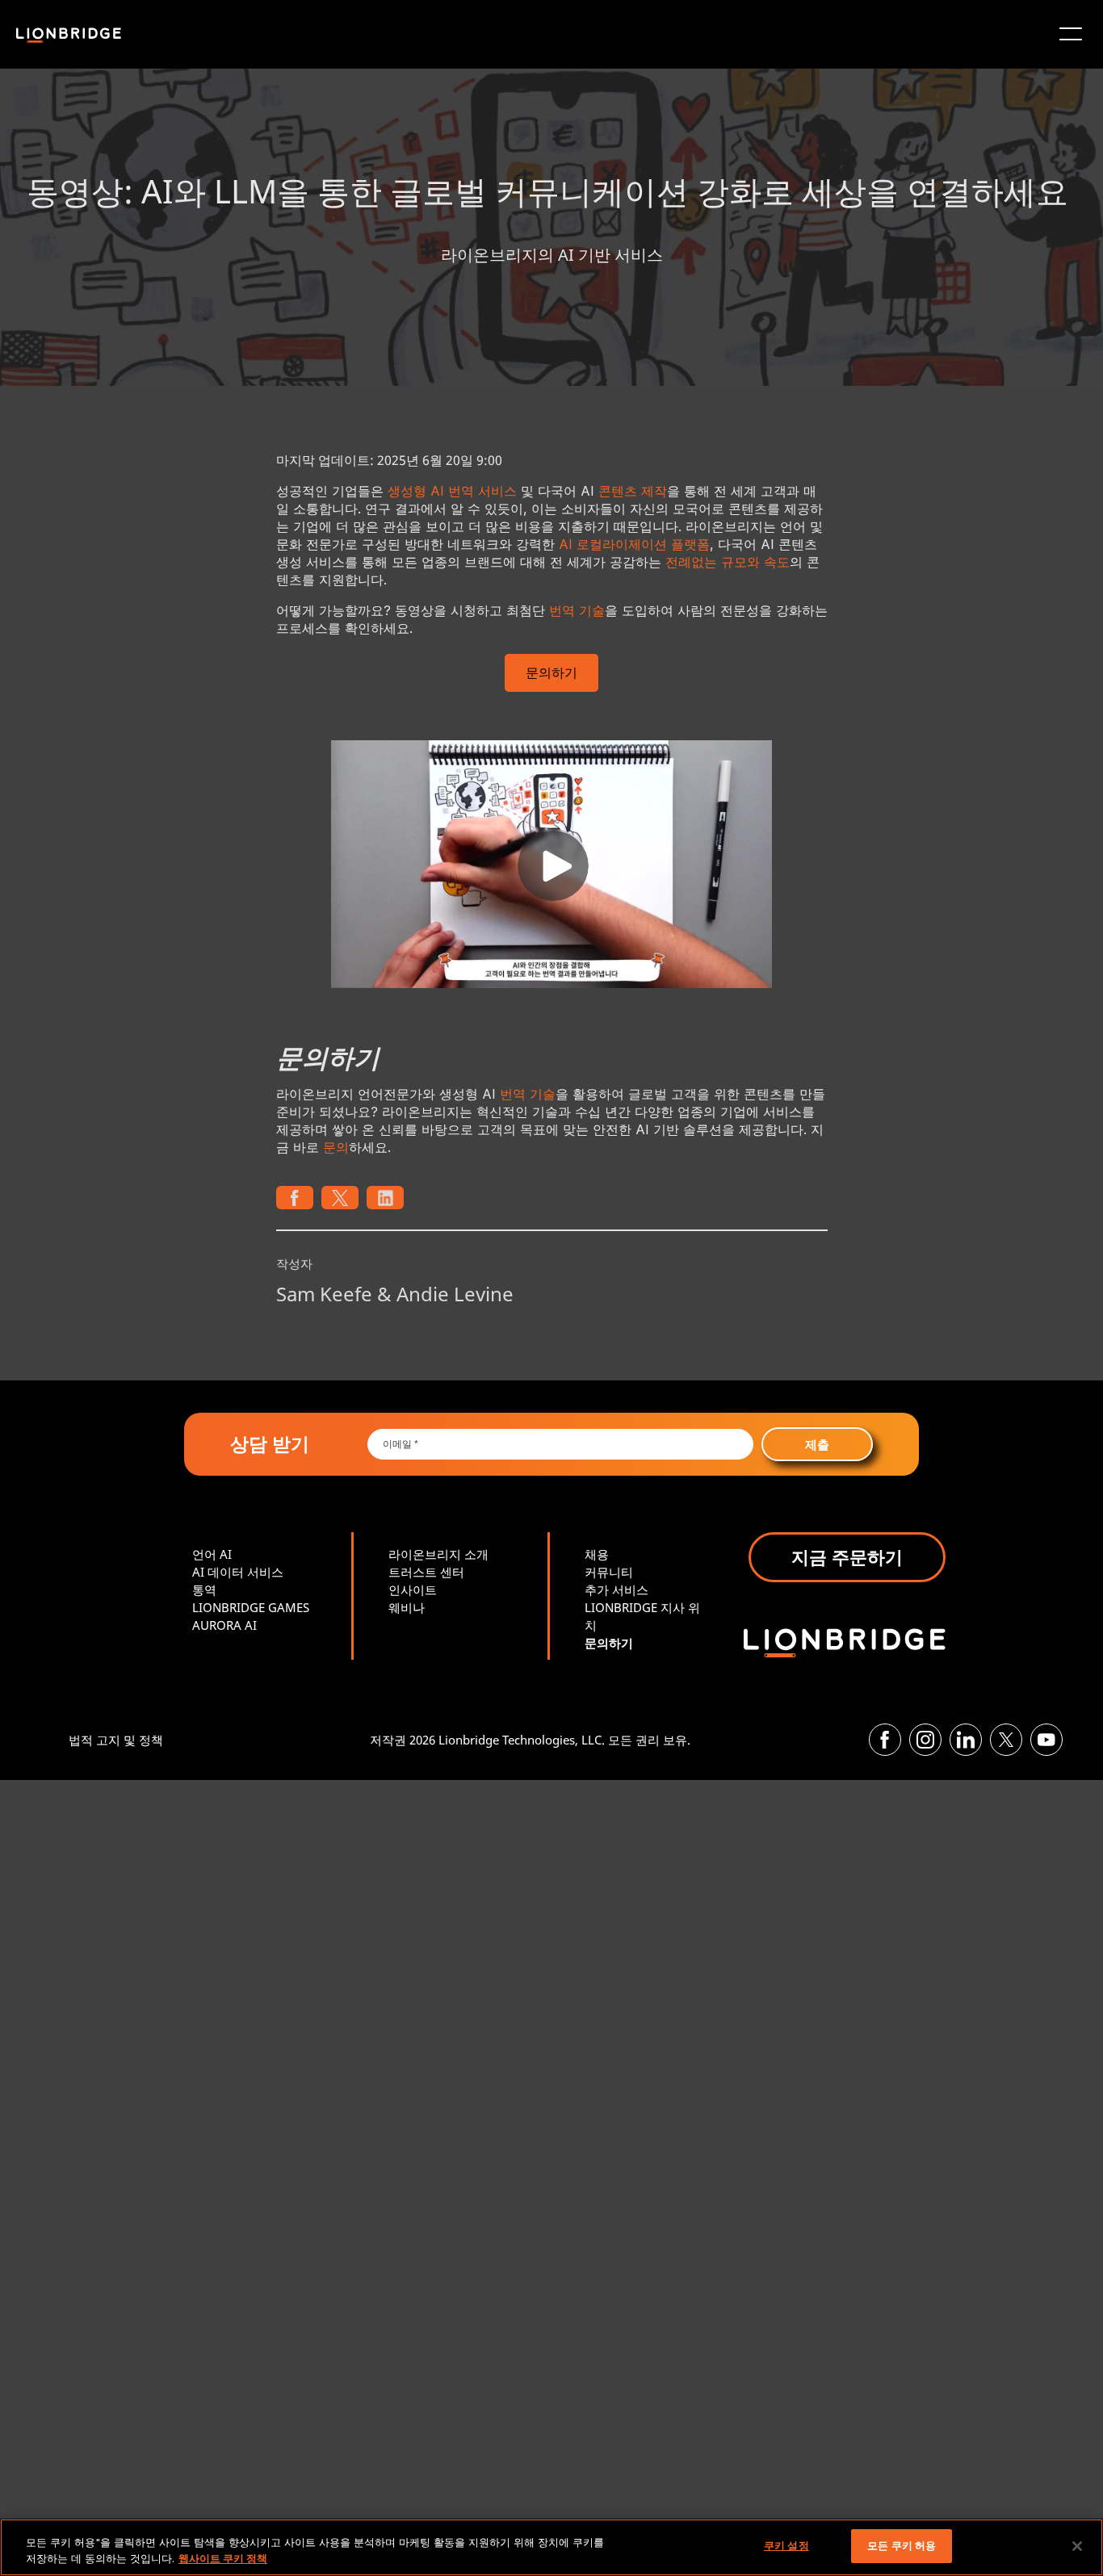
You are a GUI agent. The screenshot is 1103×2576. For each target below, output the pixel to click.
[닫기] (1077, 2546)
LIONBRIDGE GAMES (251, 1607)
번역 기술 (577, 610)
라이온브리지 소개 (438, 1554)
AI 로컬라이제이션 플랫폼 (634, 544)
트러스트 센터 (426, 1572)
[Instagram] (925, 1740)
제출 (817, 1444)
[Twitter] (1006, 1740)
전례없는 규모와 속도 (728, 562)
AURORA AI (224, 1625)
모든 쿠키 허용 (902, 2545)
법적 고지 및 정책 (116, 1740)
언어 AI (212, 1554)
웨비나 (407, 1607)
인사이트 (413, 1590)
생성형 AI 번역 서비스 (452, 491)
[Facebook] (885, 1740)
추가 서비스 (617, 1590)
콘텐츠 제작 (633, 491)
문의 (336, 1147)
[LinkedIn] (966, 1740)
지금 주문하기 (847, 1556)
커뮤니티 (609, 1572)
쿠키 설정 (786, 2545)
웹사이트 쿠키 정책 (223, 2558)
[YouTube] (1046, 1740)
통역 (204, 1590)
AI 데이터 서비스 (238, 1572)
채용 (597, 1554)
